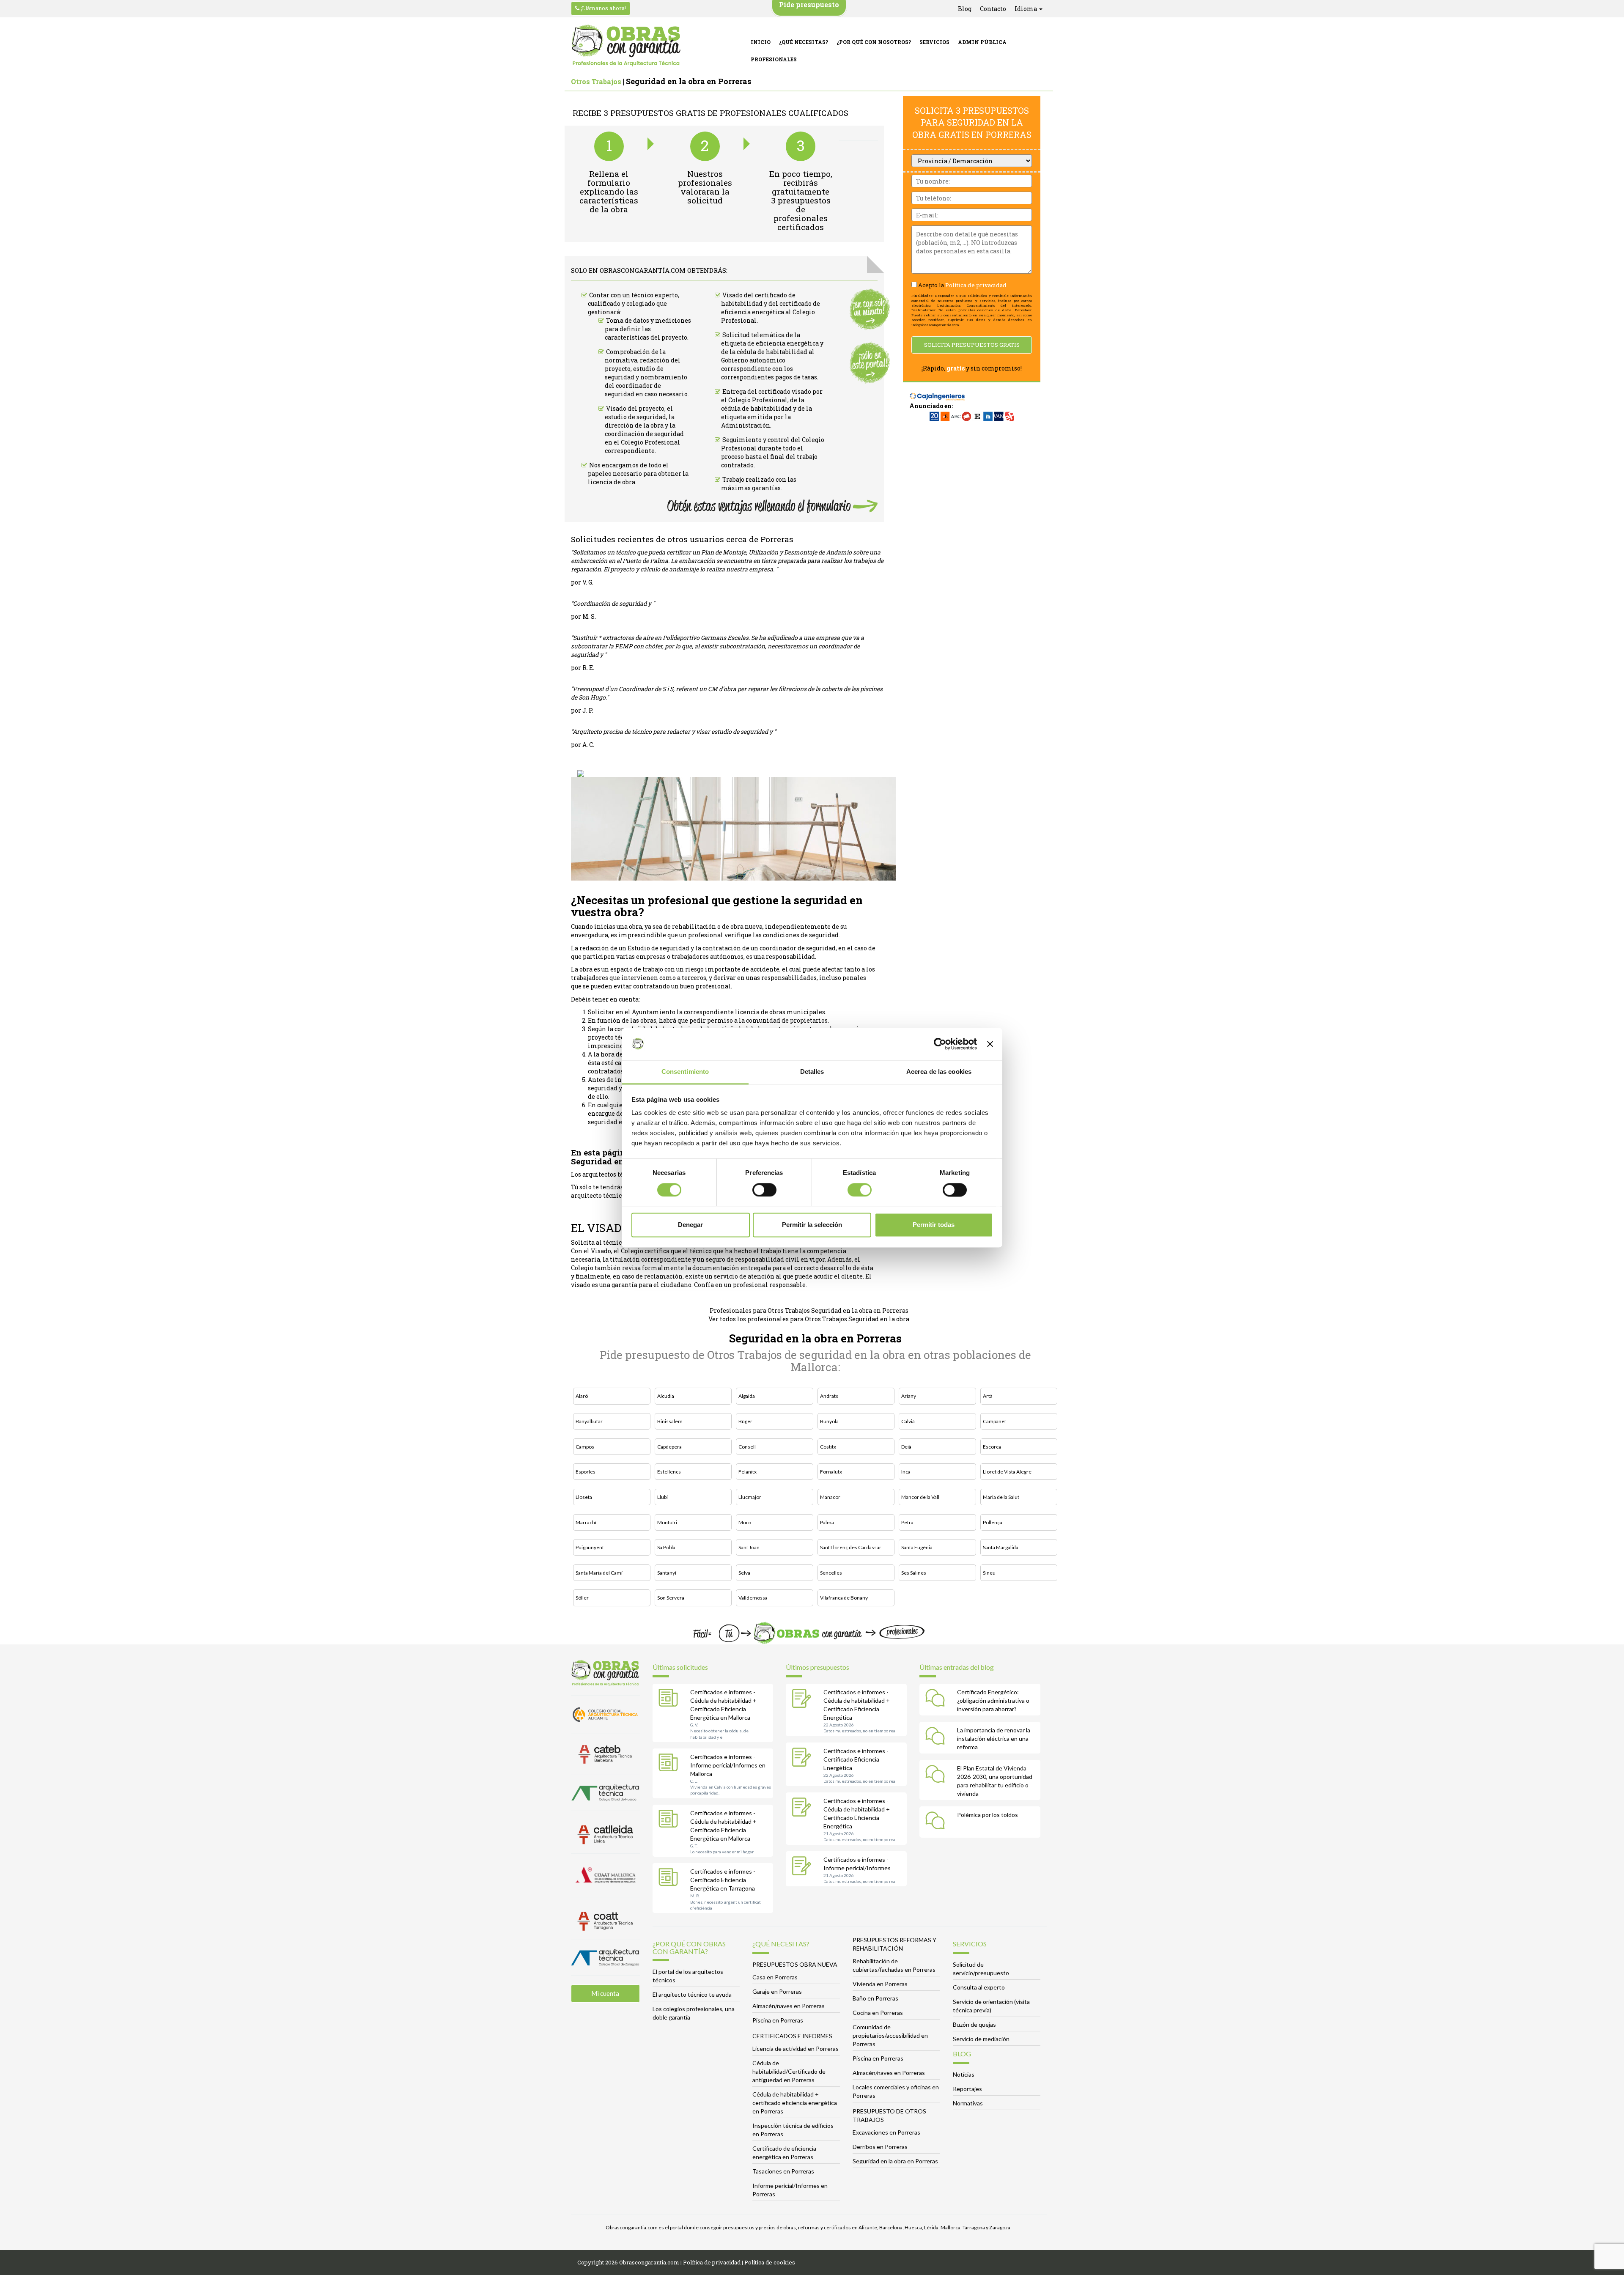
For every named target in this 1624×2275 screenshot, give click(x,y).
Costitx (828, 1447)
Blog (965, 9)
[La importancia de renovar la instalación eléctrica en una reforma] (937, 1737)
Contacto (993, 9)
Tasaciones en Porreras (783, 2171)
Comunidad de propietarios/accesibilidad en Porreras (890, 2035)
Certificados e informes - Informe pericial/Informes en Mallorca (728, 1765)
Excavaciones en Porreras (886, 2132)
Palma (827, 1522)
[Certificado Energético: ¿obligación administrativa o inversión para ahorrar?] (937, 1699)
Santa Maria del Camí (599, 1573)
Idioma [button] (1026, 9)
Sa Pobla (666, 1547)
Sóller (582, 1598)
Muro (745, 1522)
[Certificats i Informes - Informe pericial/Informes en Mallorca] (670, 1764)
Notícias (964, 2074)
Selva (744, 1573)
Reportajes (967, 2089)
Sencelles (831, 1573)
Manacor (830, 1497)
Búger (745, 1421)
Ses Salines (914, 1573)
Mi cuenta (605, 1993)
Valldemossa (753, 1598)
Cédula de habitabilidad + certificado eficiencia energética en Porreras (795, 2103)
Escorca (992, 1447)
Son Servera (671, 1598)
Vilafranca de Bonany (844, 1598)
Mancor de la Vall (920, 1497)
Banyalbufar (589, 1421)
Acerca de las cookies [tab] (939, 1072)
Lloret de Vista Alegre (1007, 1472)
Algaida (747, 1396)
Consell (747, 1447)
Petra (907, 1522)
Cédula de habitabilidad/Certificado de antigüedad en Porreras (789, 2071)
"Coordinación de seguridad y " (613, 603)
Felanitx (748, 1472)
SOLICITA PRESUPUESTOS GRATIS (972, 345)
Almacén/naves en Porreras (789, 2006)
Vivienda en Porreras (880, 1984)
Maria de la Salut (1001, 1497)
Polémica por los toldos (988, 1815)
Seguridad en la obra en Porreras (895, 2161)
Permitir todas (934, 1225)
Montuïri (667, 1522)
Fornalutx (831, 1472)
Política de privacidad (976, 285)
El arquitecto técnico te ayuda (692, 1994)
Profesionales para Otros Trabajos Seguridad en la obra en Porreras (809, 1310)
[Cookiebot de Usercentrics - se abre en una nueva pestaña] (940, 1044)
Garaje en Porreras (777, 1991)
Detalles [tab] (812, 1072)
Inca (906, 1472)
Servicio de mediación (981, 2039)
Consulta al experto (979, 1987)
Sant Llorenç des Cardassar (851, 1547)
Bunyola (829, 1421)
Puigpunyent (590, 1547)
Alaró (582, 1396)
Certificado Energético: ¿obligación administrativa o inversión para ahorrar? (993, 1700)
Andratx (829, 1396)
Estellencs (669, 1472)
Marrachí (586, 1522)
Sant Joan (749, 1547)
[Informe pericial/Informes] (804, 1867)
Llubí (662, 1497)
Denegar (690, 1225)
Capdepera (669, 1447)
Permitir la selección (812, 1225)
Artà (988, 1396)
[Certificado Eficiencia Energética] (804, 1758)
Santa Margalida (1001, 1547)
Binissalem (670, 1421)
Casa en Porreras (775, 1977)
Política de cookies (770, 2262)
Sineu (989, 1573)
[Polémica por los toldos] (937, 1822)
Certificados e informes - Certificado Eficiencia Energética (856, 1759)
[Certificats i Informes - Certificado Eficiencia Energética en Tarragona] (670, 1879)
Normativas (968, 2103)
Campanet (994, 1421)
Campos (585, 1447)
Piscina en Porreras (778, 2020)
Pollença (993, 1522)
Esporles (586, 1472)
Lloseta (584, 1497)
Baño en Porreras (875, 1998)
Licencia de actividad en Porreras (796, 2049)
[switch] (764, 1190)
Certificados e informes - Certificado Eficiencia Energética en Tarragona (723, 1880)
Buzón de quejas (974, 2024)
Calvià (908, 1421)
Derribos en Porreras (880, 2147)
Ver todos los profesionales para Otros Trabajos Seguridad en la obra (809, 1319)
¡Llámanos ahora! (603, 8)
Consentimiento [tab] (685, 1072)
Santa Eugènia (917, 1547)
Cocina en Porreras (878, 2013)
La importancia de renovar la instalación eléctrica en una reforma (994, 1738)
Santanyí (667, 1573)
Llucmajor (750, 1497)
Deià (906, 1447)
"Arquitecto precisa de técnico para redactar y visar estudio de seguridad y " (673, 731)
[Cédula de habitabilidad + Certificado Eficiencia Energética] (804, 1699)
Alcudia (666, 1396)
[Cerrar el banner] (990, 1044)
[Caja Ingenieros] (937, 392)
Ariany (909, 1396)
